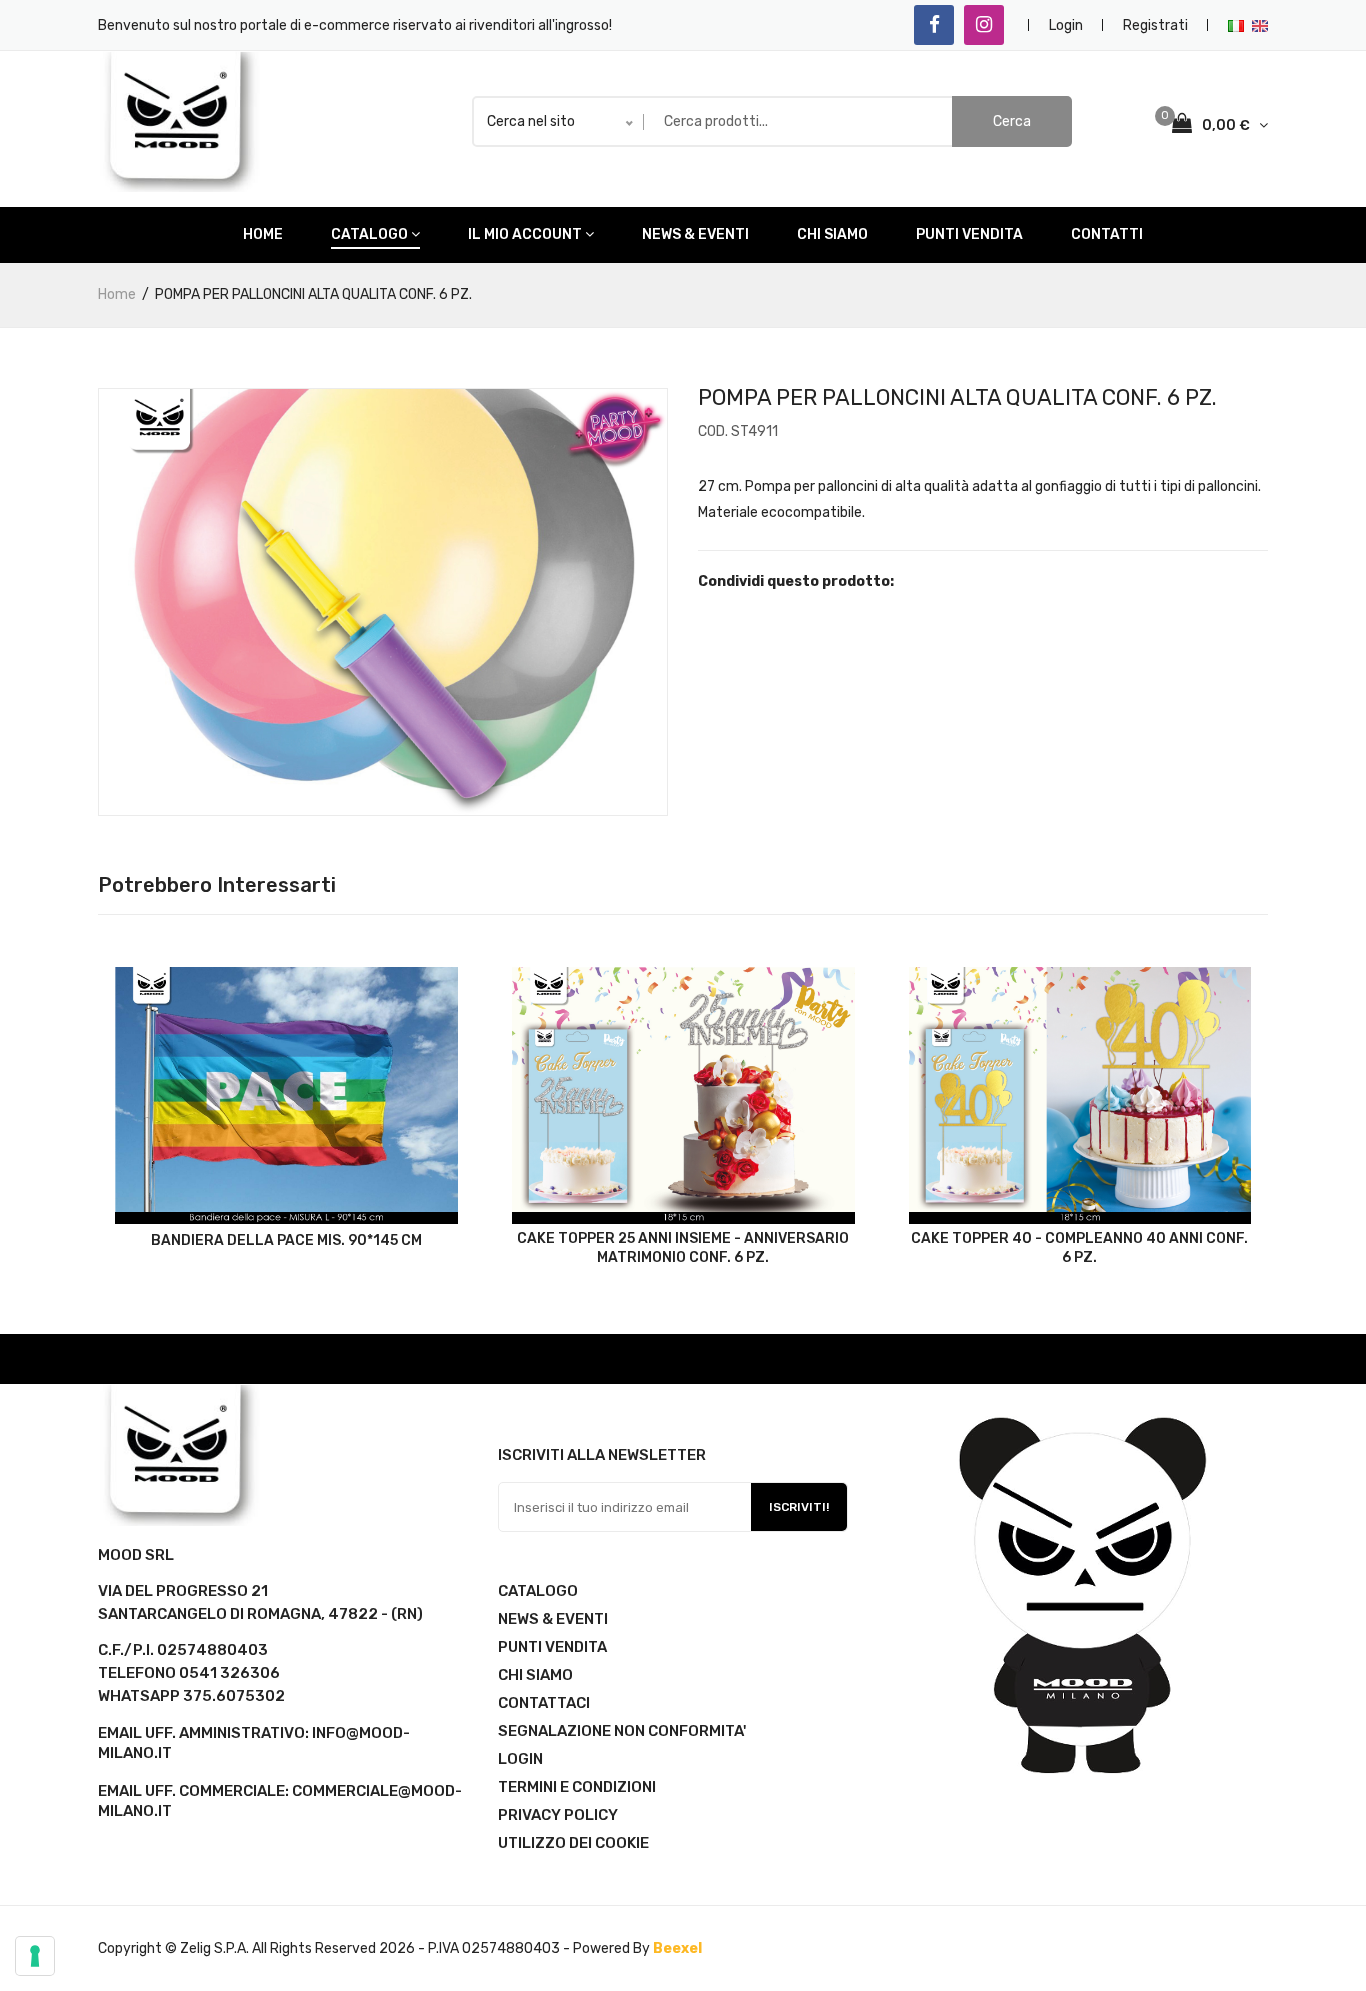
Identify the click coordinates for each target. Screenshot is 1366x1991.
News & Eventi (695, 234)
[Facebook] (934, 25)
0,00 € (1227, 125)
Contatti (1107, 234)
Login (1066, 25)
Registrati (1155, 25)
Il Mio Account (525, 234)
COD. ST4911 (738, 431)
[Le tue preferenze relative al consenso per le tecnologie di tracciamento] (35, 1956)
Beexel (677, 1948)
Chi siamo (832, 234)
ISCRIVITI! (799, 1507)
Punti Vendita (969, 234)
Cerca (1012, 121)
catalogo (369, 234)
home (263, 234)
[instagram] (984, 25)
